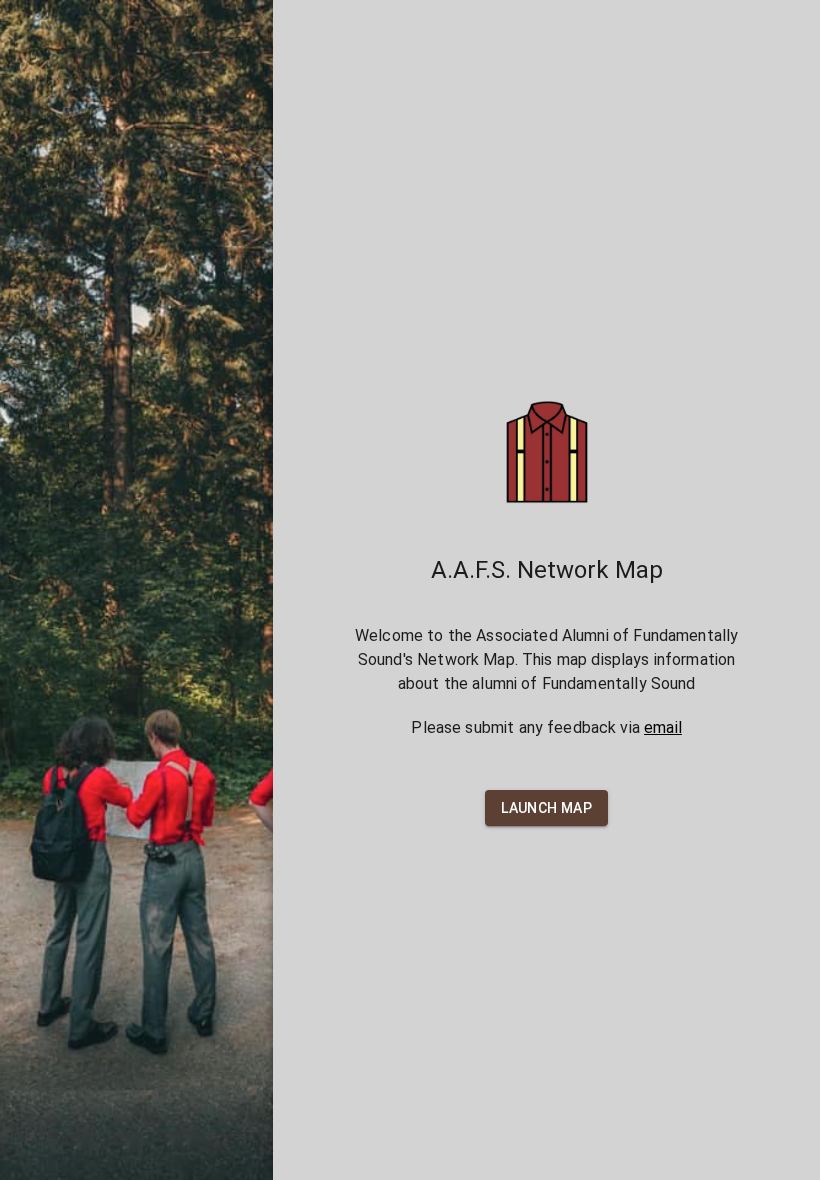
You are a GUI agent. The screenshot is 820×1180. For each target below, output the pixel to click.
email (663, 727)
